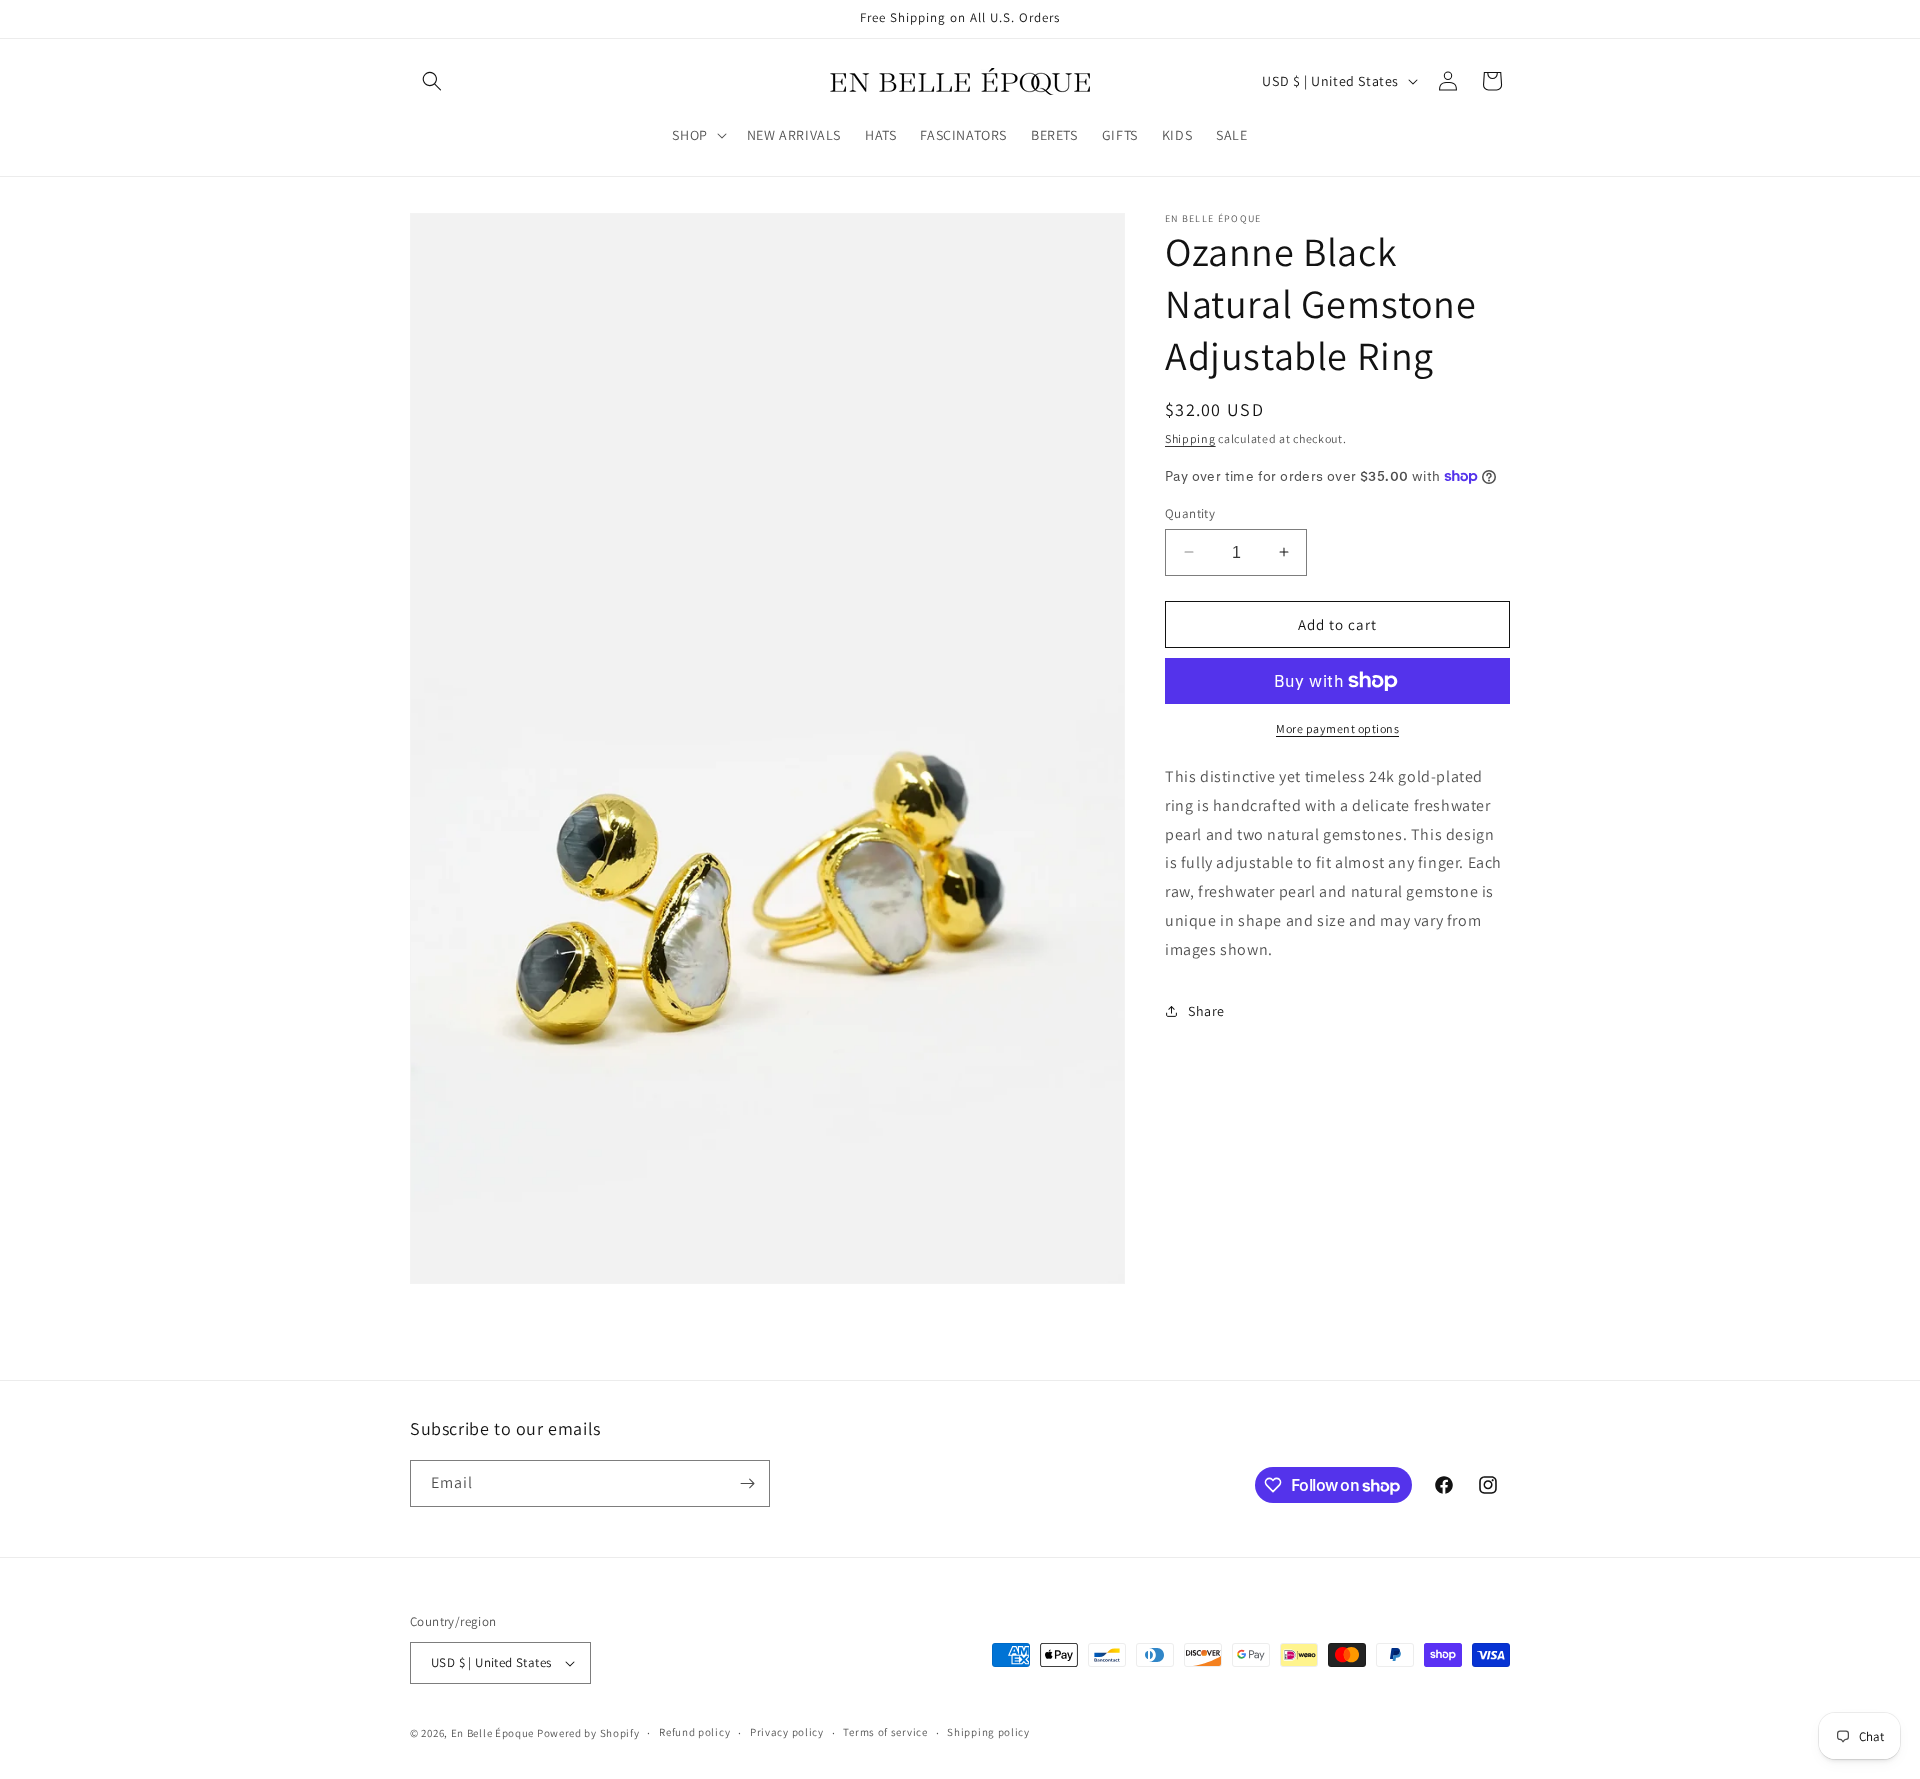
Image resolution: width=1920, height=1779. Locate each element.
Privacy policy (787, 1732)
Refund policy (694, 1732)
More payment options (1337, 728)
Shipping (1190, 438)
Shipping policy (988, 1732)
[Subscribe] (747, 1483)
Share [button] (1206, 1011)
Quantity (1190, 512)
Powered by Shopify (588, 1733)
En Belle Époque (493, 1733)
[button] (432, 81)
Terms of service (885, 1732)
